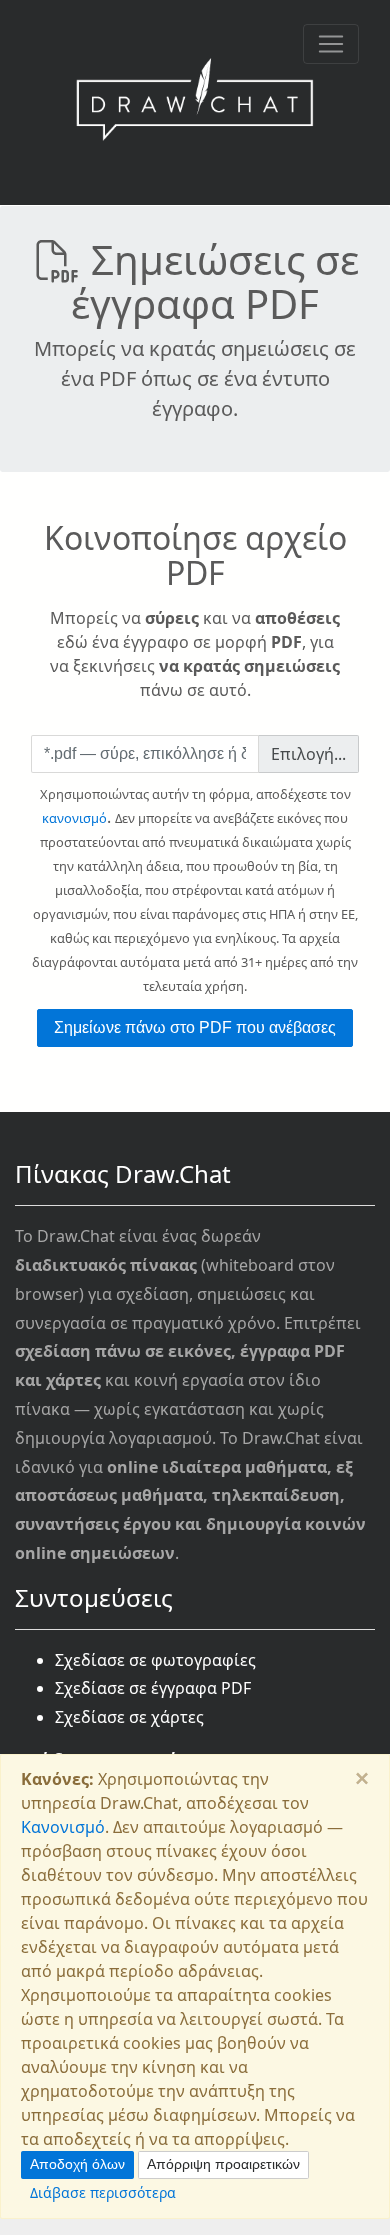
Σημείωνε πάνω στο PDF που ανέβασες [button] (195, 1027)
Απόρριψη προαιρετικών (223, 2164)
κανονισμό (74, 818)
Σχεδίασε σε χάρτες (129, 1717)
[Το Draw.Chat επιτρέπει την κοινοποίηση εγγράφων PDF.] (195, 102)
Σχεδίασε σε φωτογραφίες (155, 1660)
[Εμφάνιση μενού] (331, 44)
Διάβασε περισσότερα (103, 2192)
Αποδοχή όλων (77, 2164)
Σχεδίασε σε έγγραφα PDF (153, 1688)
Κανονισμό (63, 1827)
